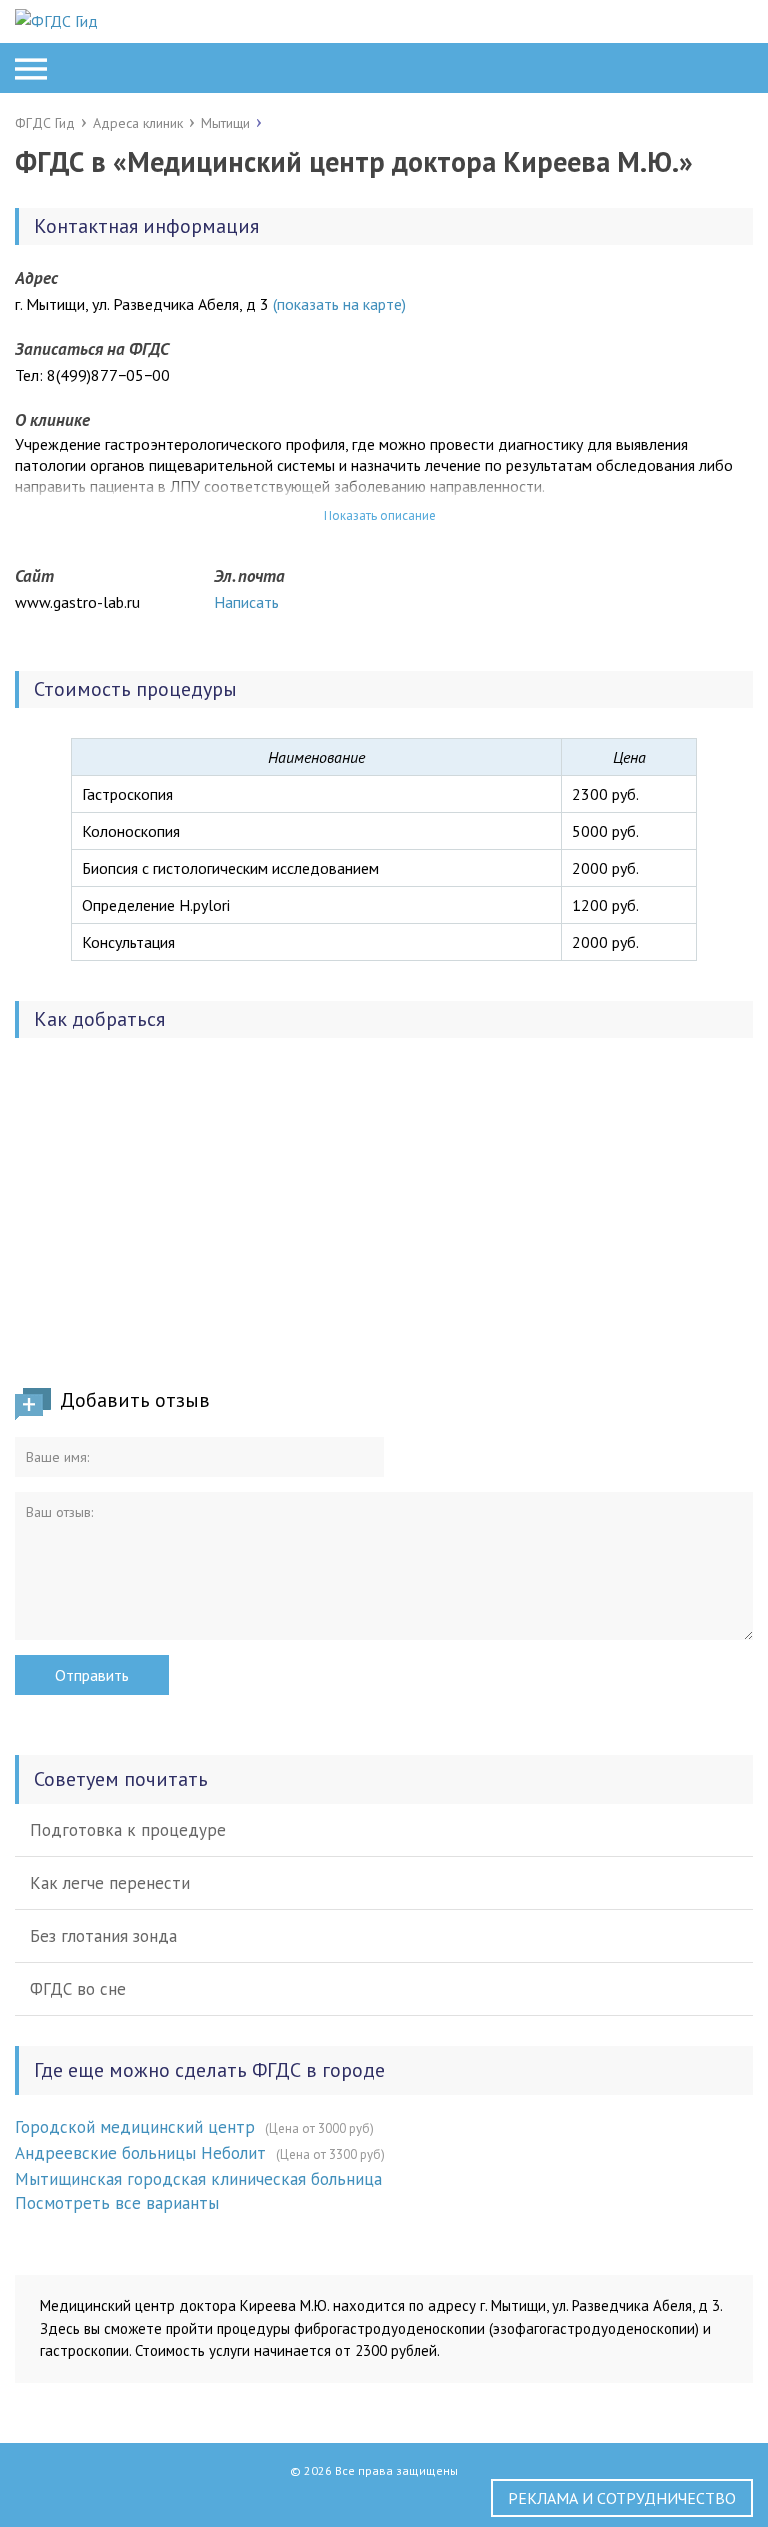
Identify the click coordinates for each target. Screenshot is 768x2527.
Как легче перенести (110, 1883)
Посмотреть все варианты (117, 2203)
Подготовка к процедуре (128, 1830)
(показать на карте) (339, 304)
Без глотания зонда (103, 1936)
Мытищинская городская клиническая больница (198, 2179)
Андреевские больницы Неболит (140, 2153)
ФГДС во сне (78, 1989)
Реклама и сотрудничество (622, 2498)
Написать (246, 602)
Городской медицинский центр (135, 2127)
